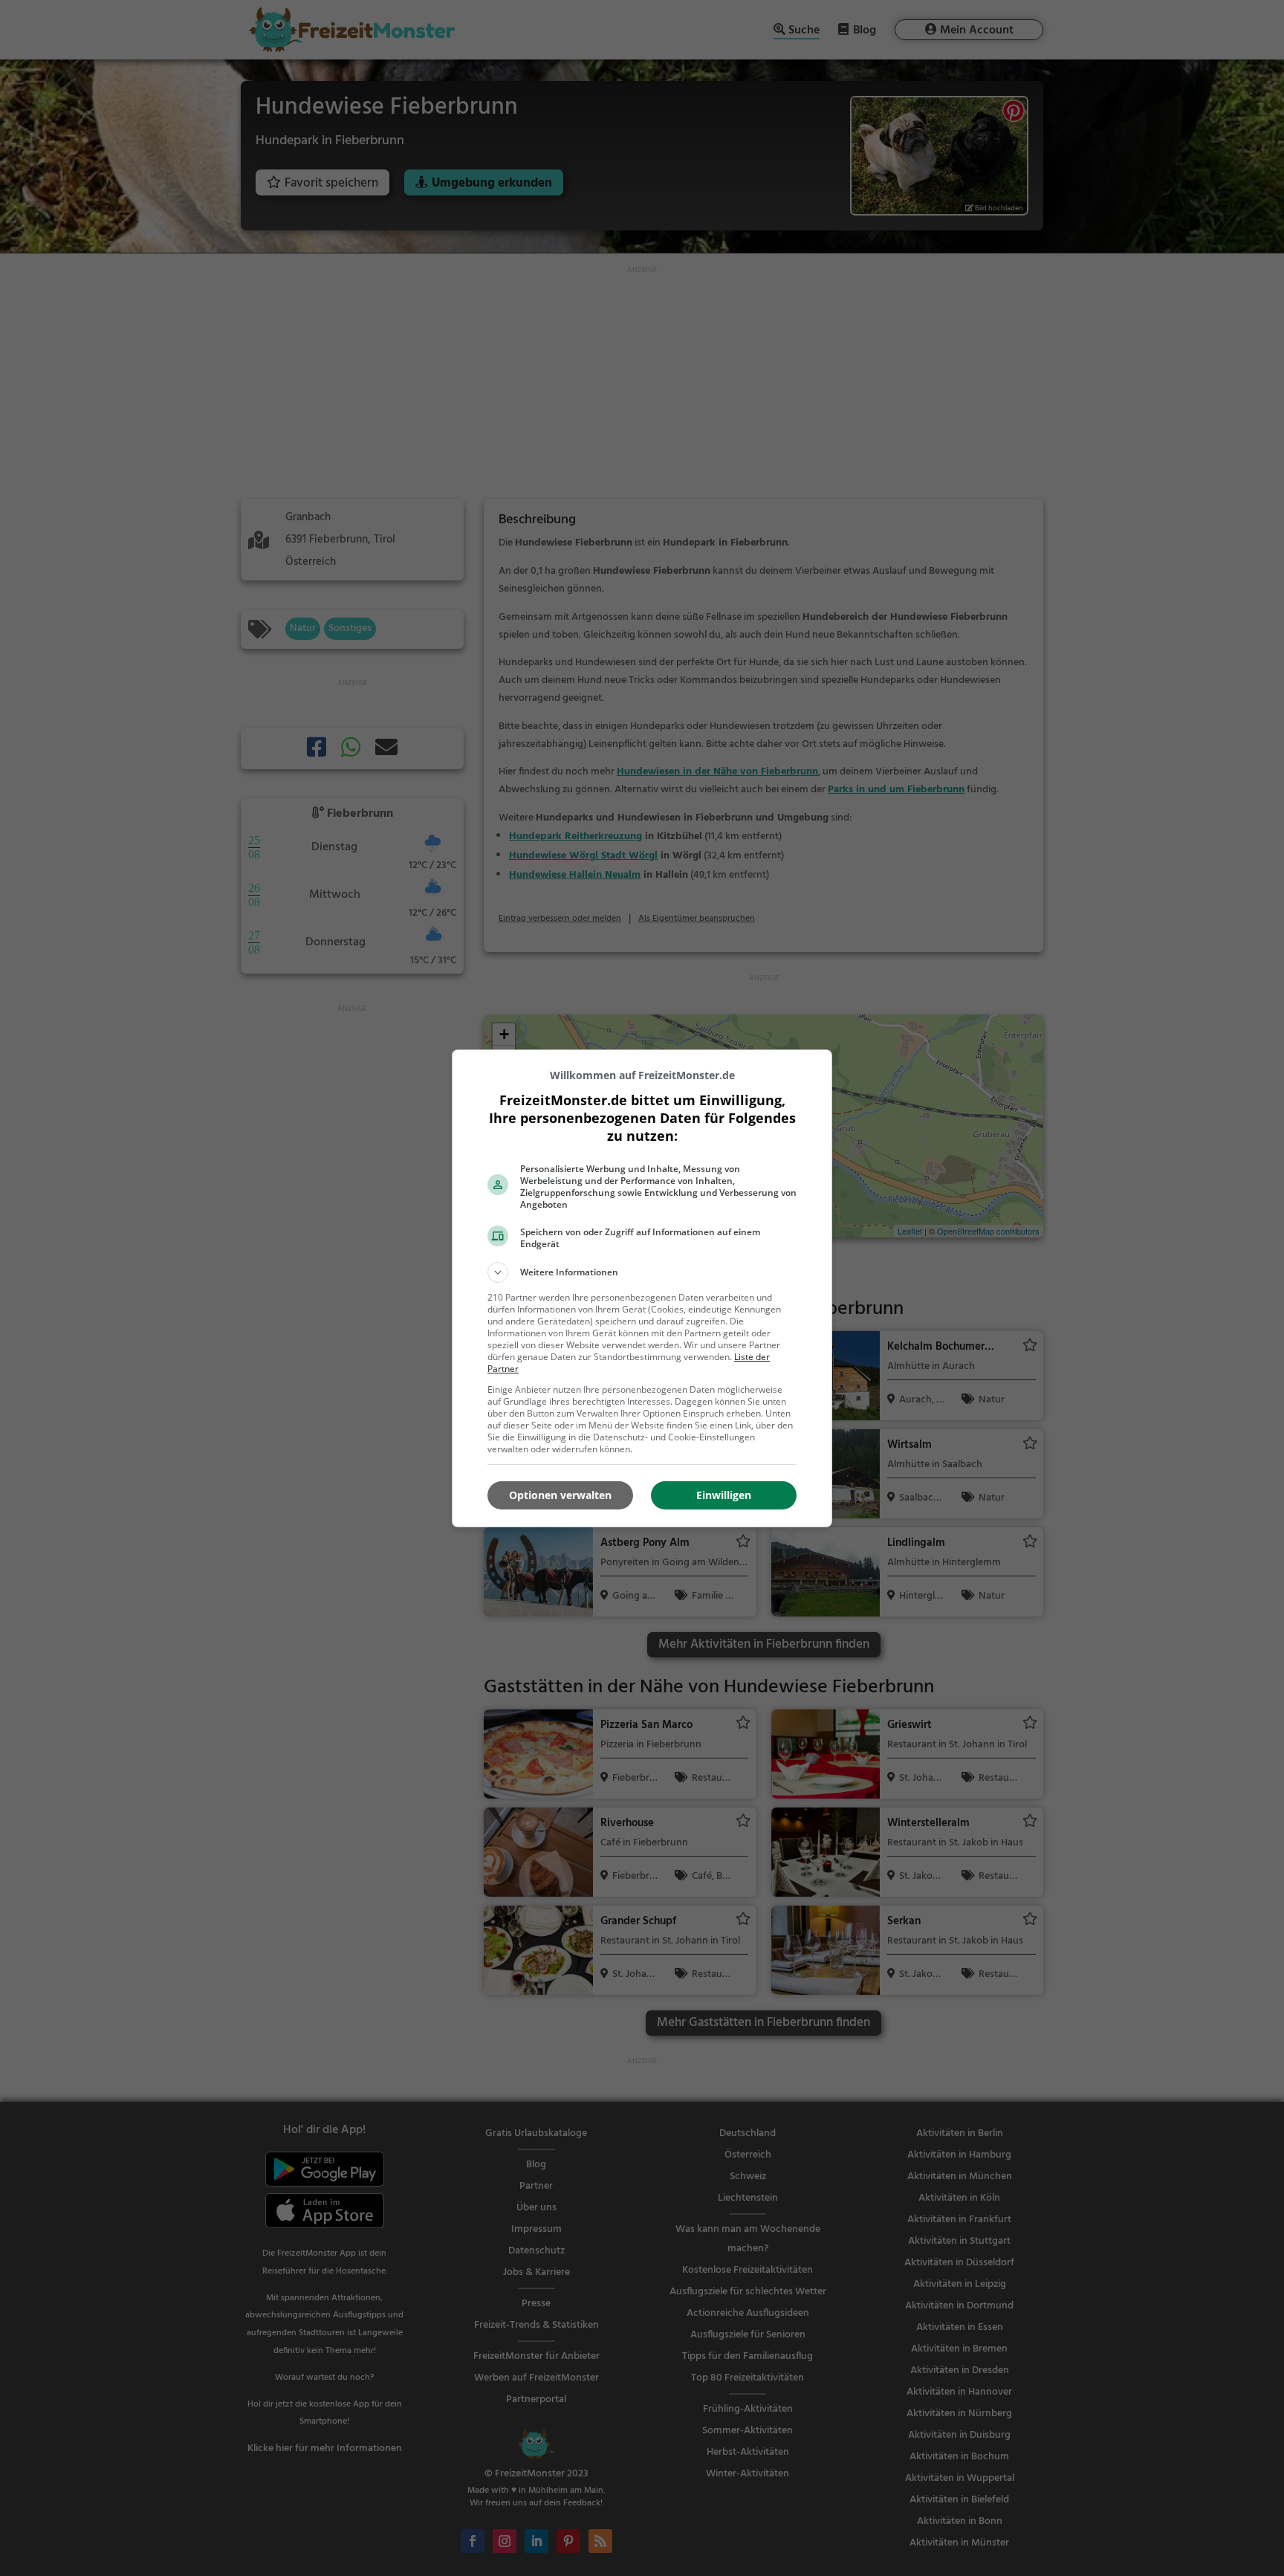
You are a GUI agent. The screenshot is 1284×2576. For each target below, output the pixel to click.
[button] (642, 1272)
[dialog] (642, 1288)
